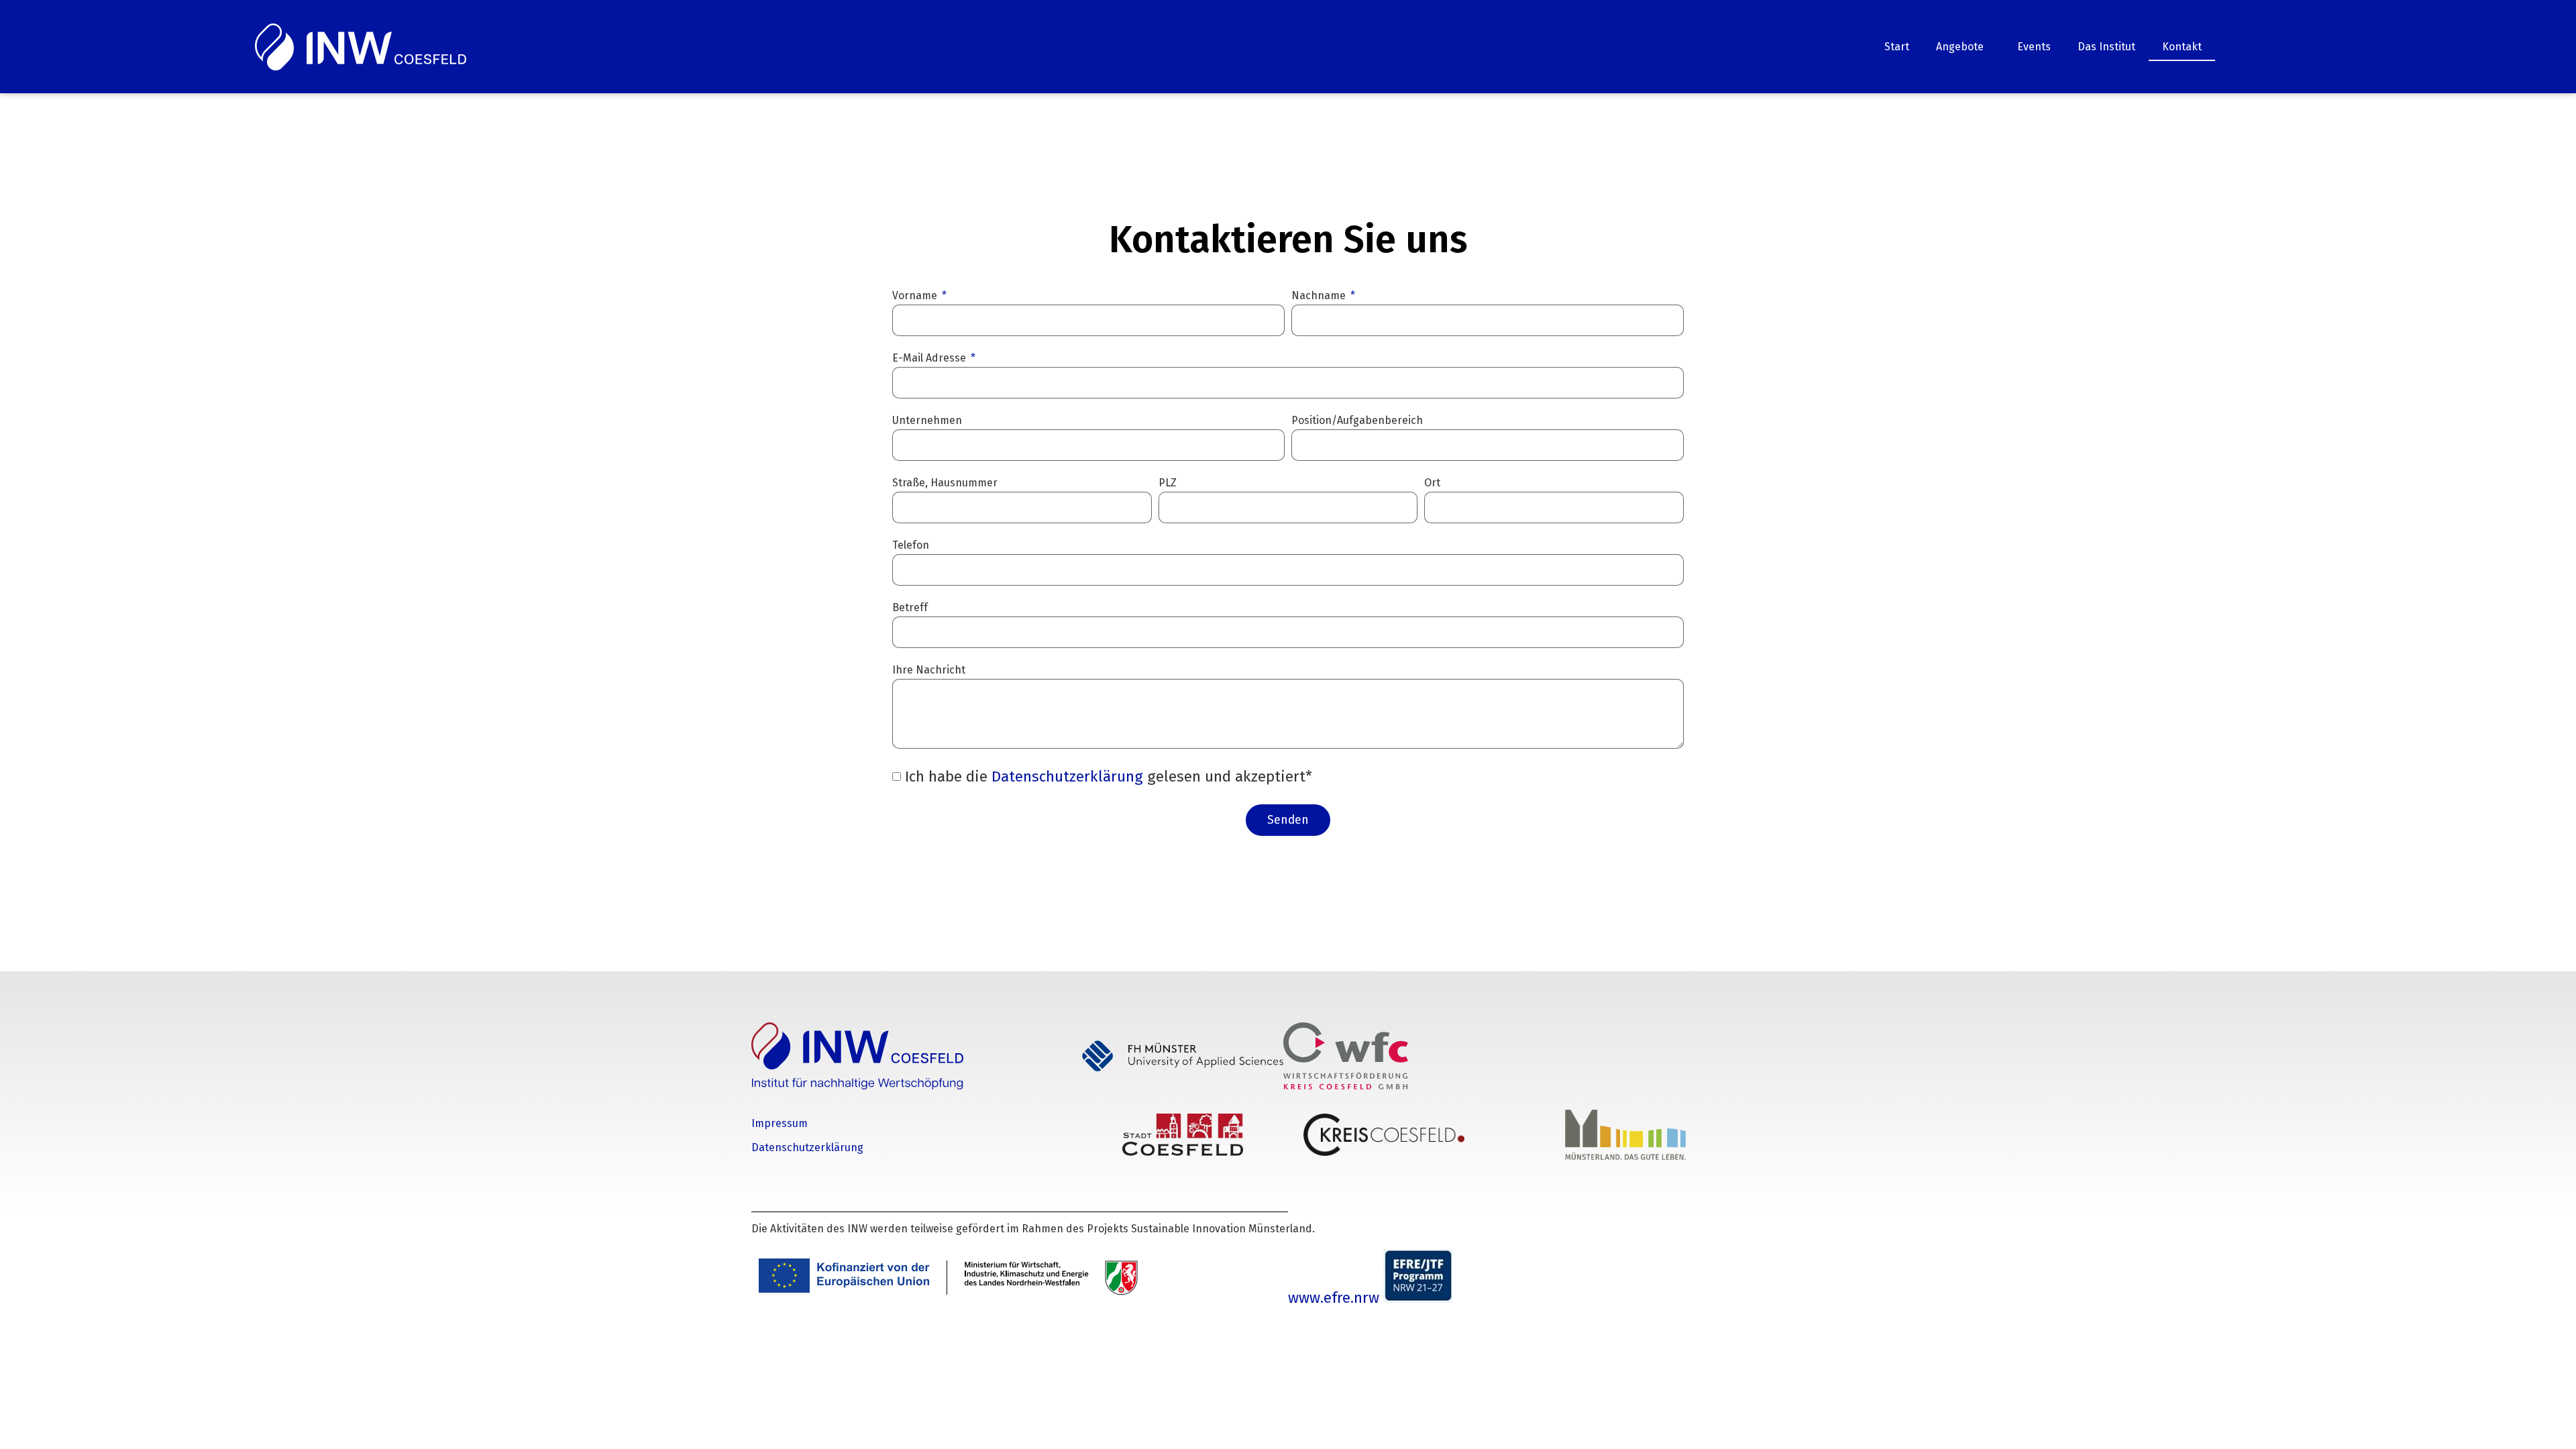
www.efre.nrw (1336, 1298)
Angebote (1960, 47)
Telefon (911, 546)
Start (1897, 47)
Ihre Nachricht (929, 670)
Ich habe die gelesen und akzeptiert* (1109, 776)
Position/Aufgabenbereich (1357, 421)
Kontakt (2182, 47)
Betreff (910, 608)
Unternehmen (927, 421)
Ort (1432, 483)
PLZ (1168, 483)
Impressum (780, 1123)
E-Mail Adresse (930, 359)
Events (2034, 47)
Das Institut (2106, 47)
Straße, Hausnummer (945, 483)
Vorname (916, 296)
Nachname (1320, 296)
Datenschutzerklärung (1069, 776)
